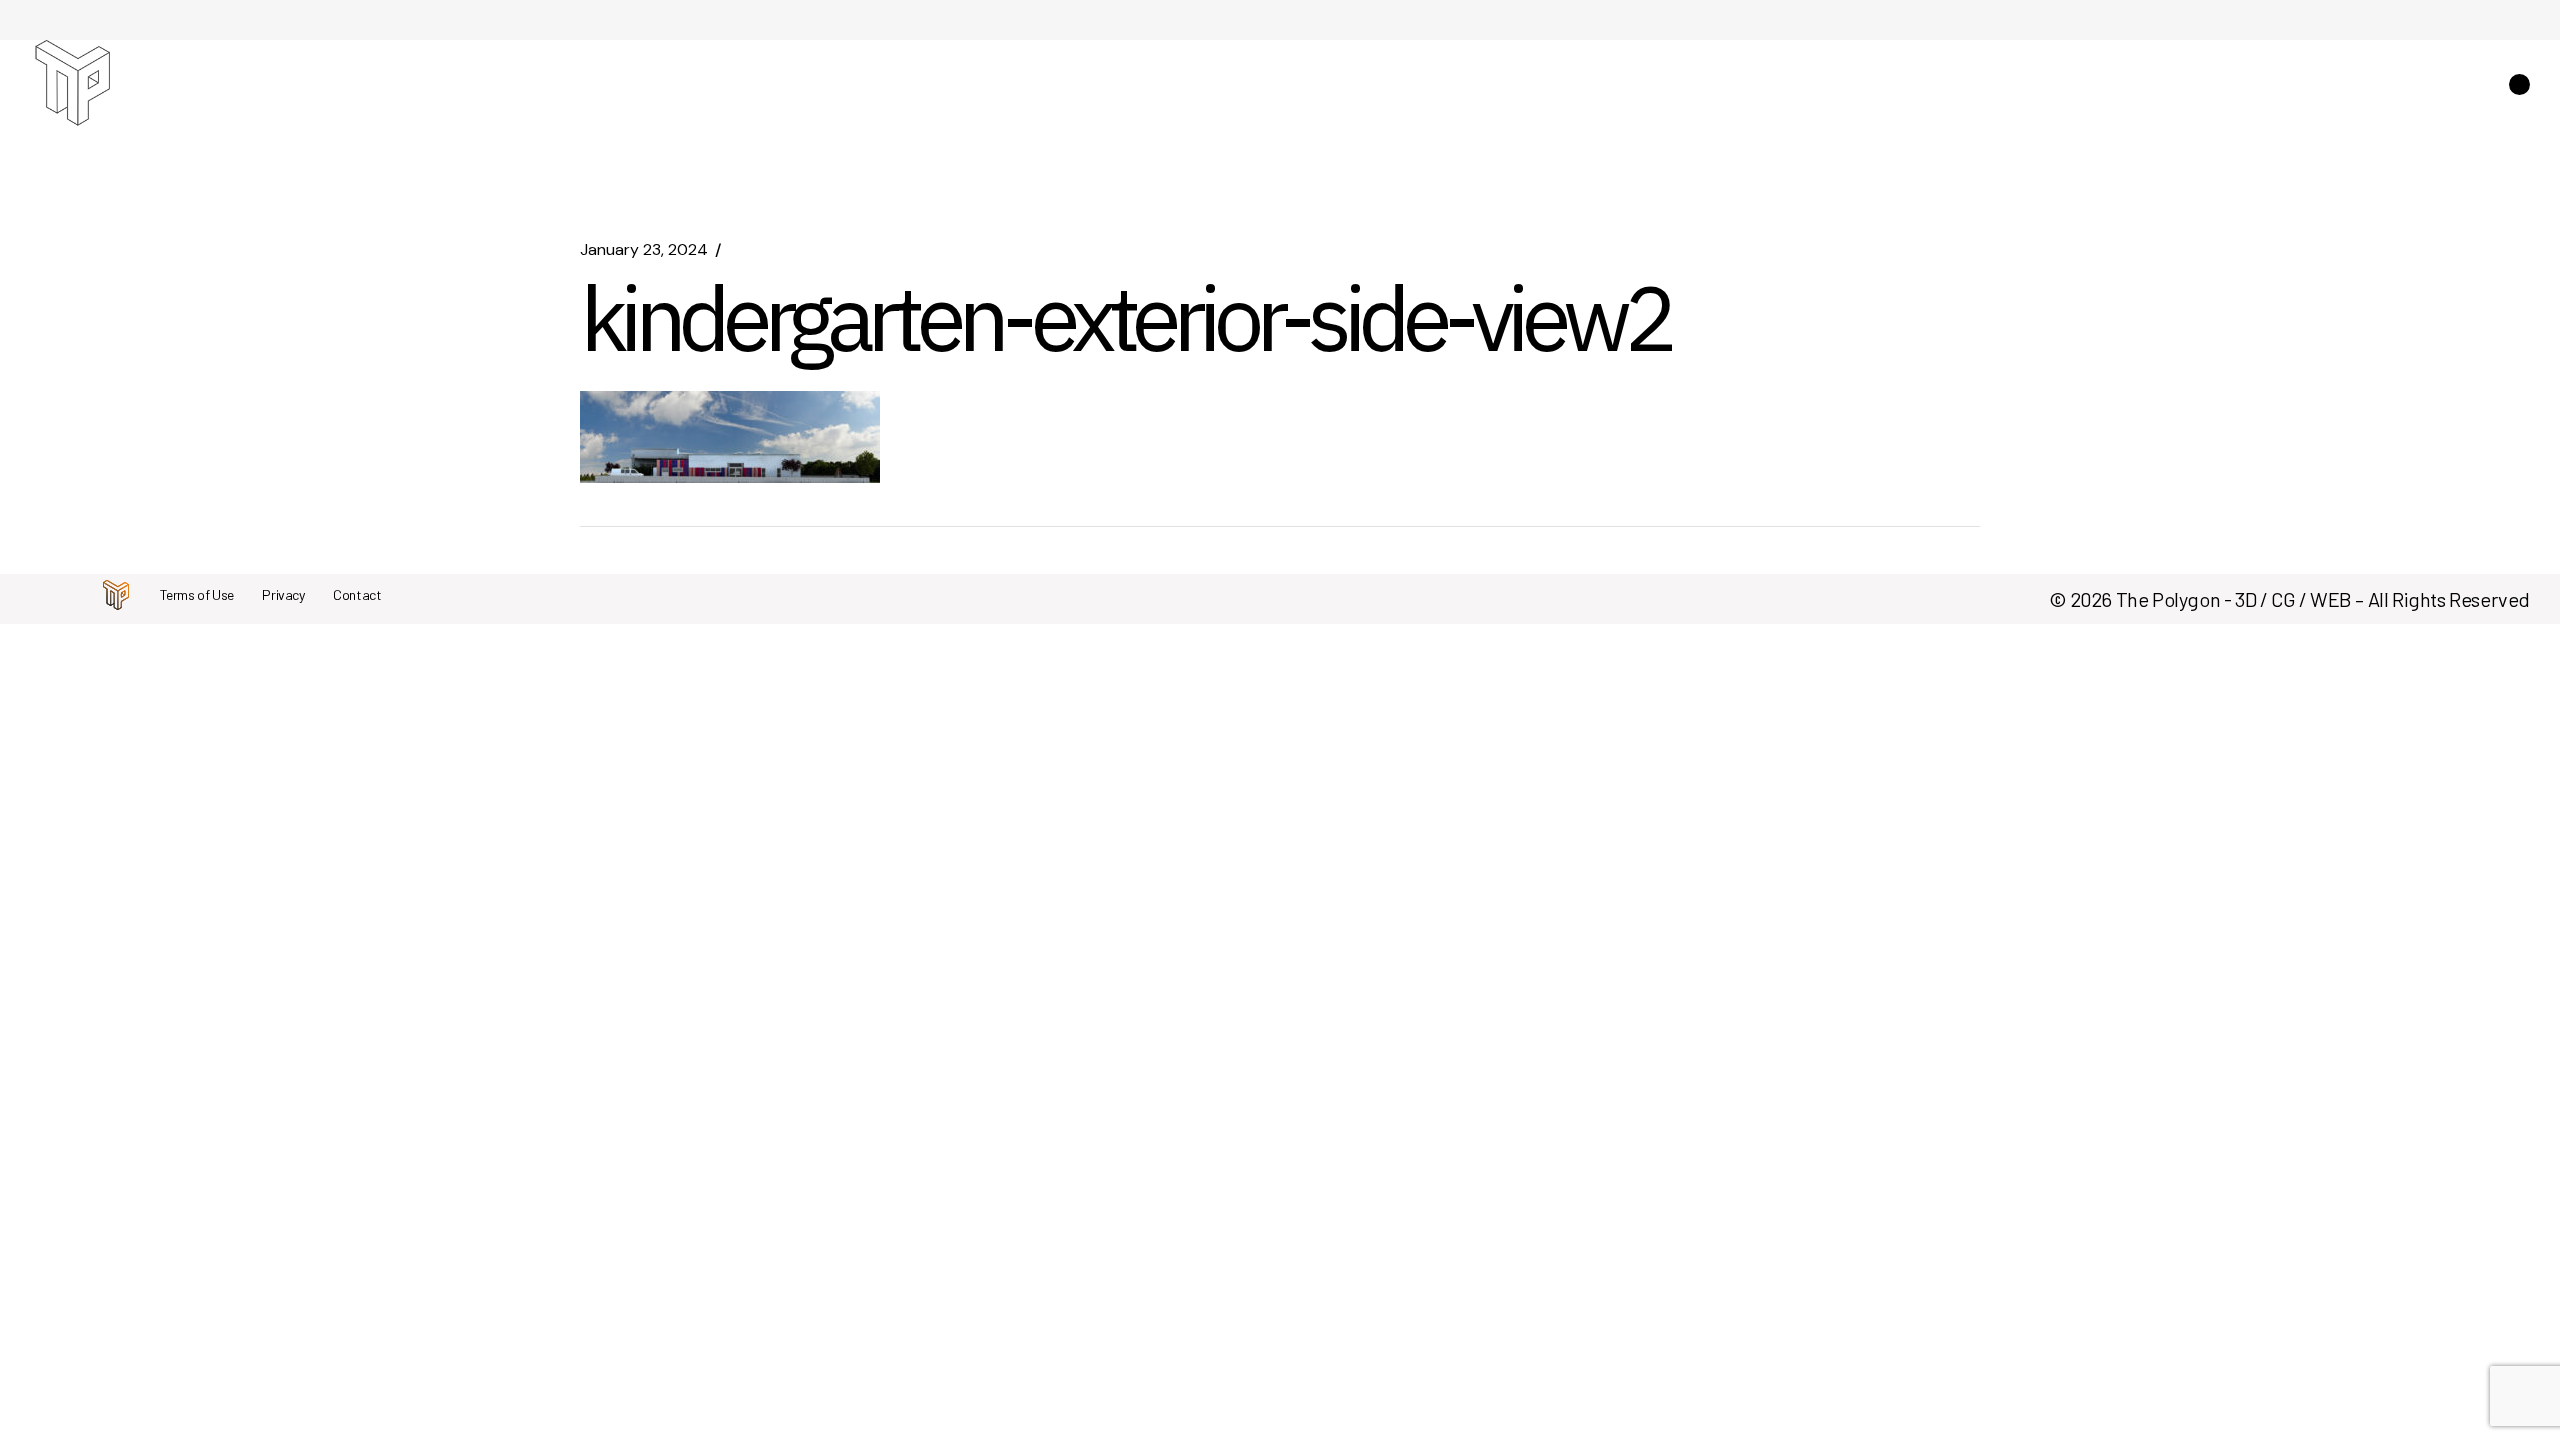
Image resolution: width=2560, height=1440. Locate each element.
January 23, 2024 (644, 250)
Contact (357, 594)
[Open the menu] (2519, 84)
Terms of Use (197, 594)
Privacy (283, 594)
